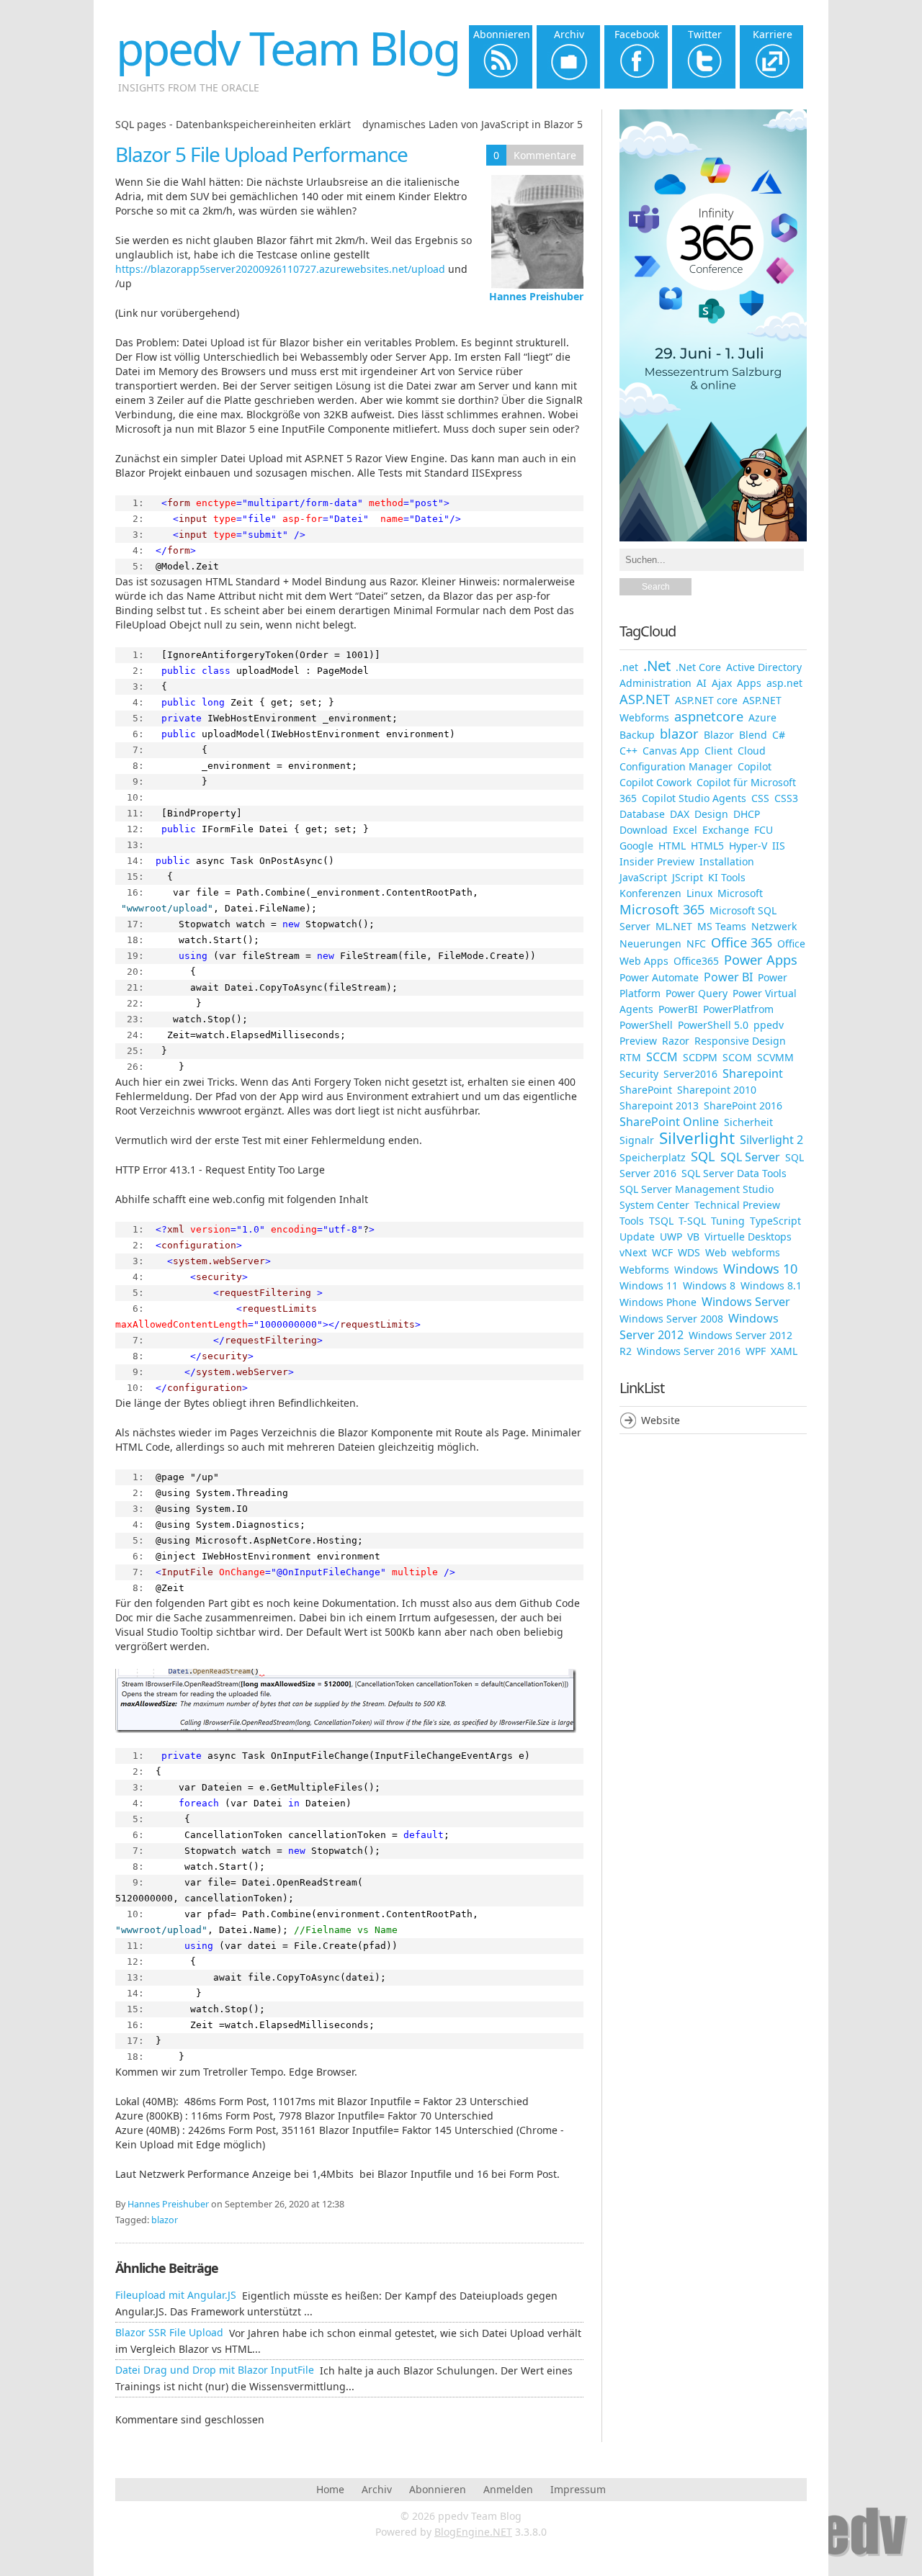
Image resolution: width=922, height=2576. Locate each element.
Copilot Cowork (655, 782)
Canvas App (671, 751)
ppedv (769, 1025)
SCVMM (775, 1057)
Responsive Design (740, 1041)
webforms (756, 1252)
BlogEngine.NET (473, 2532)
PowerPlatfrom (738, 1009)
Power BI (728, 977)
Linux (699, 893)
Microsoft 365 (662, 909)
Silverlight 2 (771, 1140)
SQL (703, 1156)
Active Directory (764, 667)
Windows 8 (709, 1285)
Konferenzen (650, 893)
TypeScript (775, 1221)
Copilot (755, 766)
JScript (688, 877)
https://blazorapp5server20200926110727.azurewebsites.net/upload (280, 269)
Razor (676, 1041)
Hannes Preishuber (536, 296)
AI (702, 683)
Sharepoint (753, 1073)
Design (711, 814)
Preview (638, 1041)
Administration (655, 683)
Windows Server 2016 (689, 1351)
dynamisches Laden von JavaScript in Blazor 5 (473, 124)
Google (636, 846)
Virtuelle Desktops (748, 1237)
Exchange (726, 830)
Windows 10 (760, 1269)
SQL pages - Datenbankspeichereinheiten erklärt (233, 124)
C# (779, 735)
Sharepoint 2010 (717, 1090)
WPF (756, 1351)
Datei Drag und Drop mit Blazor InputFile (215, 2370)
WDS (689, 1252)
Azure (762, 717)
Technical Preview (737, 1205)
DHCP (747, 814)
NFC (696, 944)
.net (629, 667)
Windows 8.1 (771, 1285)
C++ (628, 751)
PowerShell (646, 1025)
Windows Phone (658, 1302)
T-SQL (692, 1221)
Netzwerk (774, 926)
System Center (654, 1205)
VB (693, 1237)
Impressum (578, 2489)
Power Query (697, 993)
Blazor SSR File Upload (169, 2332)
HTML (672, 846)
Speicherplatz (653, 1157)
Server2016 (690, 1074)
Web (716, 1252)
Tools (632, 1221)
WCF (662, 1252)
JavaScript (643, 877)
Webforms (644, 1270)
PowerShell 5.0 (713, 1025)
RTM (630, 1057)
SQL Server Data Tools (734, 1173)
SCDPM (700, 1057)
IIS (779, 846)
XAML (784, 1351)
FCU (764, 830)
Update (637, 1237)
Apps (749, 683)
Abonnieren (438, 2489)
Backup (637, 735)
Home (330, 2489)
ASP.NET (645, 699)
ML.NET (674, 926)
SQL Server (750, 1157)
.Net (657, 665)
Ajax (722, 683)
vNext (633, 1252)
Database (642, 814)
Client (719, 751)
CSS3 (786, 798)
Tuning (728, 1221)
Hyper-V (748, 846)
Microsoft (740, 893)
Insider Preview (657, 861)
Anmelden (508, 2489)
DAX (680, 814)
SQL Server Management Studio (697, 1189)
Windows (696, 1270)
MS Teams (722, 926)
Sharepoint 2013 (659, 1105)
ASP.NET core (706, 700)
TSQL (661, 1221)
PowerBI (678, 1009)
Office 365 (742, 942)
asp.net (784, 683)
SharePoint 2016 (743, 1105)
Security (639, 1074)
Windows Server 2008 (671, 1319)
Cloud (752, 751)
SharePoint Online (669, 1122)
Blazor (719, 735)
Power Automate (659, 977)
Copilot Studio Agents (694, 798)
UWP (671, 1237)
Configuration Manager (676, 766)
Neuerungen (650, 944)
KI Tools (727, 877)
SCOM (737, 1057)
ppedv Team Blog (287, 48)
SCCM (662, 1057)
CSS (760, 798)
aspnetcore (709, 716)
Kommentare (545, 155)
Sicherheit (748, 1122)
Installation (727, 861)
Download (644, 830)
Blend (753, 735)
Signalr (637, 1140)
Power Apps (761, 960)
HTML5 (707, 846)
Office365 (696, 961)
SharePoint (646, 1090)
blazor (165, 2220)
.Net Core (698, 667)
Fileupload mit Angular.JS (176, 2295)
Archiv (377, 2489)
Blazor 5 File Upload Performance (261, 154)
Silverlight (697, 1138)
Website (661, 1420)
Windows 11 (649, 1285)
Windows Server (746, 1302)
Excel (685, 830)
